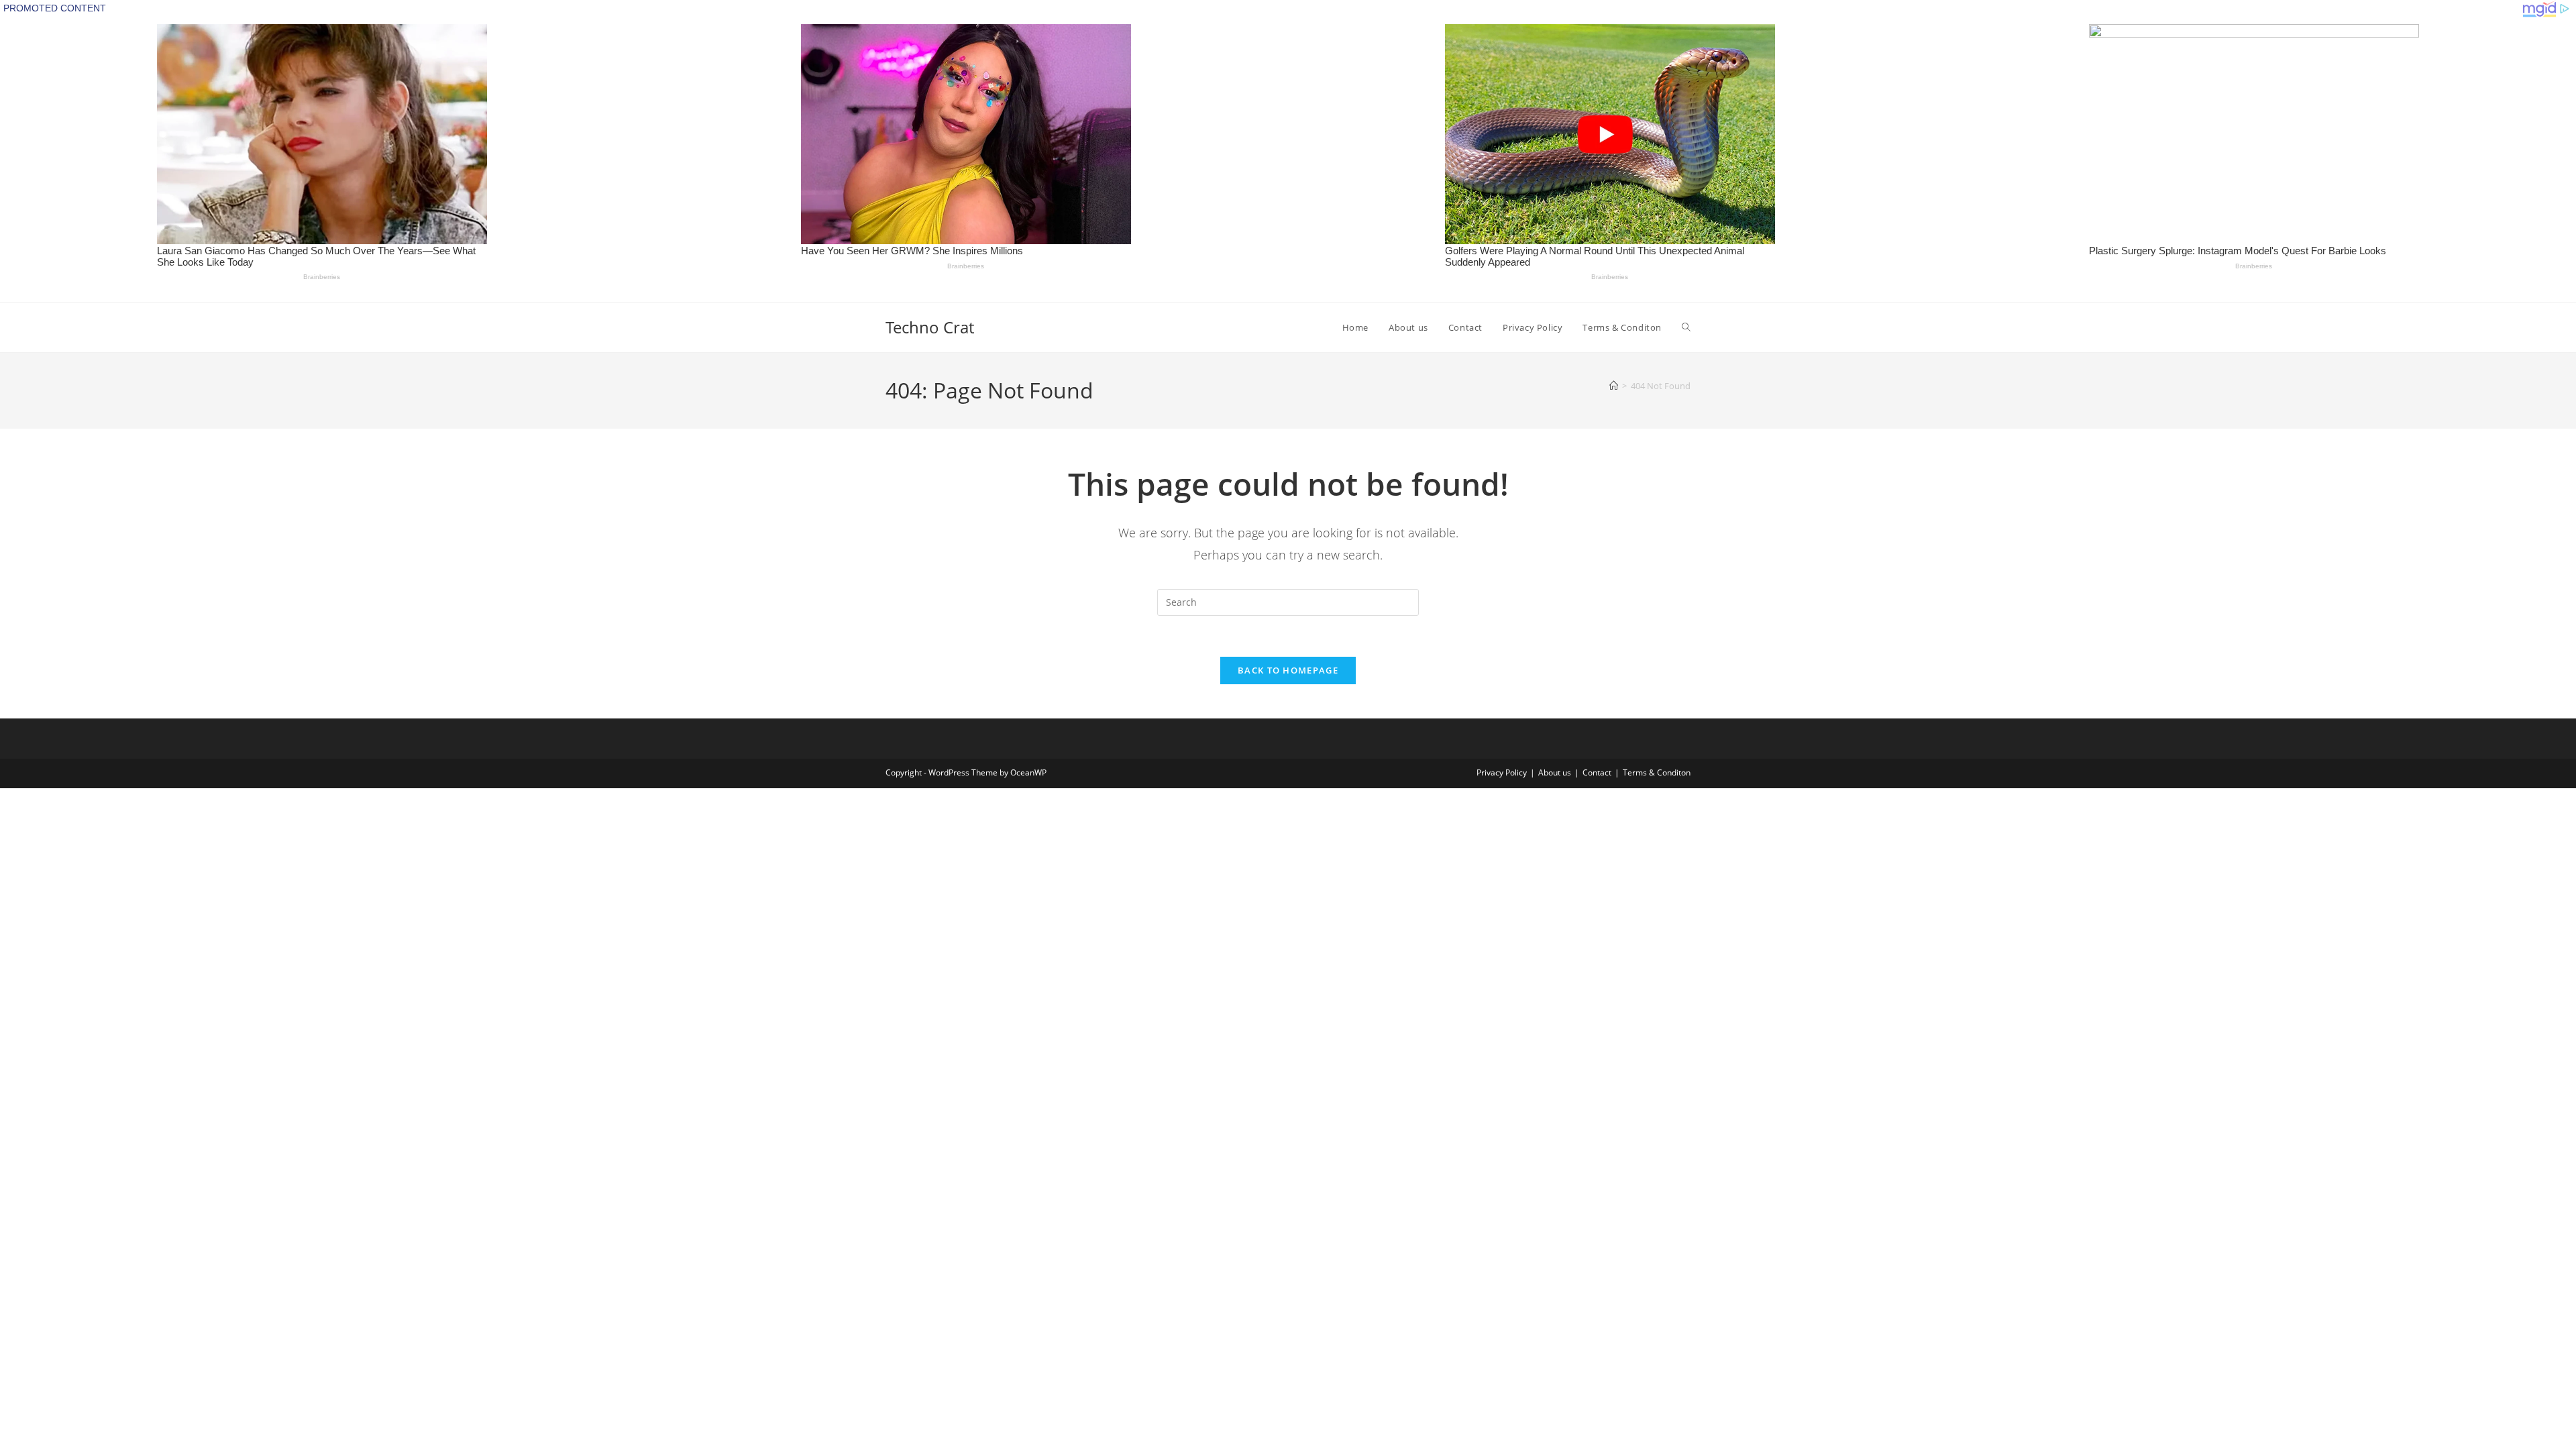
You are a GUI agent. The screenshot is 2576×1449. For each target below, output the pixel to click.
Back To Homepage (1288, 670)
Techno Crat (930, 327)
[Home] (1614, 386)
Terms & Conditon (1657, 772)
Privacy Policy (1502, 772)
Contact (1597, 772)
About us (1555, 772)
